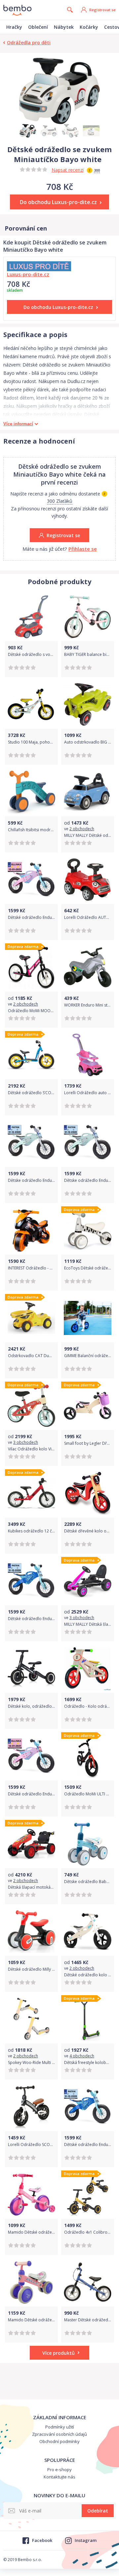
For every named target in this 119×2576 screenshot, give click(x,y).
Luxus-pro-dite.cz (28, 274)
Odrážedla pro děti (29, 43)
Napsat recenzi (68, 170)
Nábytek (64, 27)
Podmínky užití (60, 2427)
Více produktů (59, 2353)
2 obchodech (82, 829)
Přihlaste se (83, 549)
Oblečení (38, 27)
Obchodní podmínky (59, 2441)
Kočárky (89, 27)
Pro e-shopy (59, 2469)
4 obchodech (82, 2056)
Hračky (14, 27)
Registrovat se (102, 10)
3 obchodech (26, 1442)
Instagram (86, 2540)
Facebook (42, 2540)
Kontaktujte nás (59, 2477)
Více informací (18, 424)
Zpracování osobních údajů (59, 2434)
